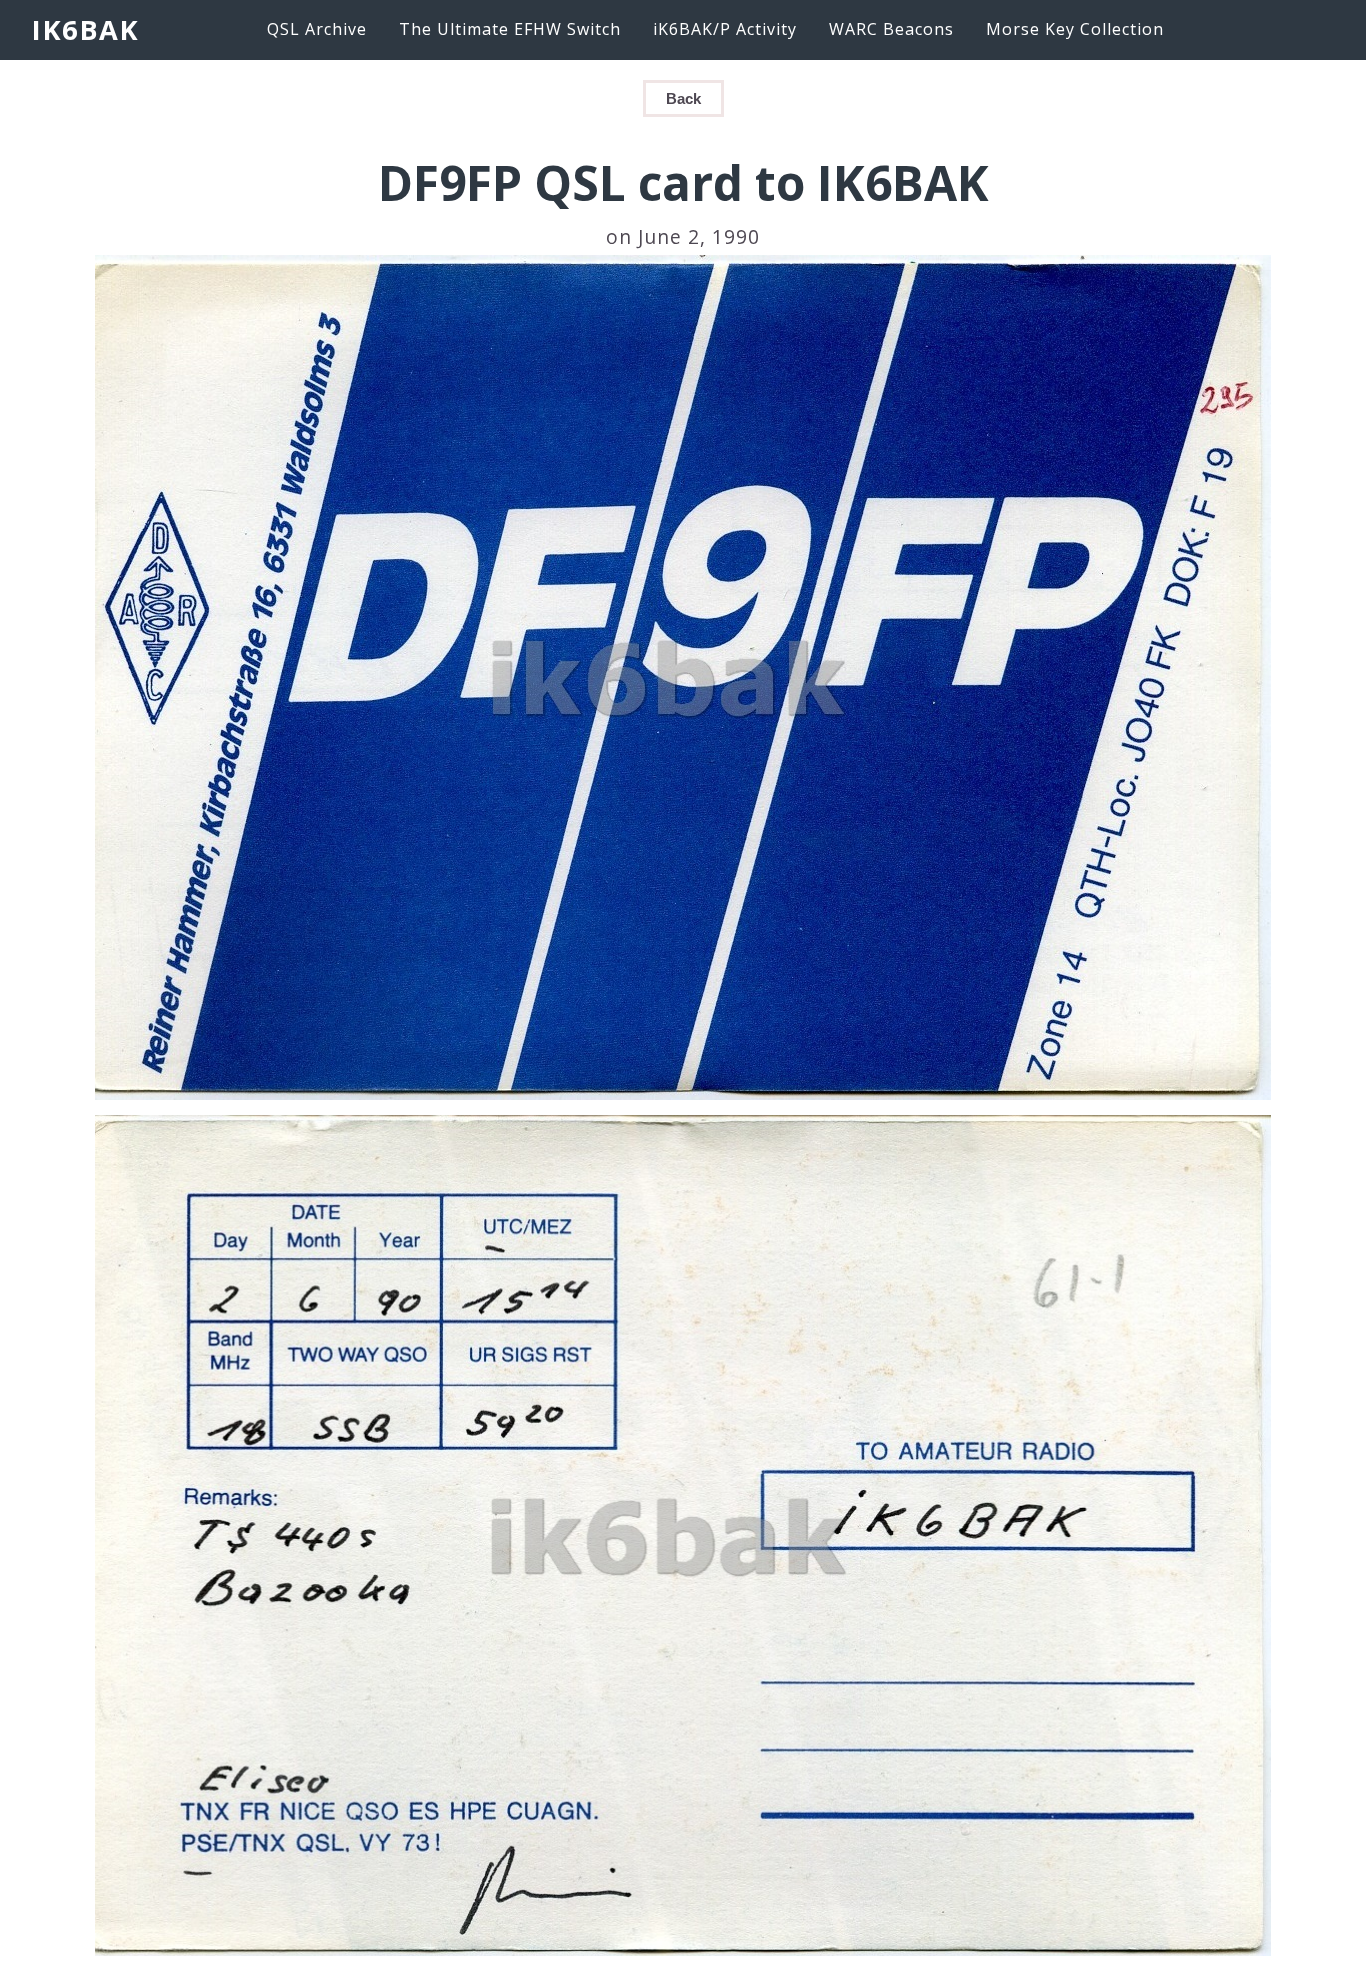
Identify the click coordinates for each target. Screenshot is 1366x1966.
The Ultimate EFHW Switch (510, 29)
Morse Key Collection (1075, 29)
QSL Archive (317, 29)
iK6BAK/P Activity (725, 29)
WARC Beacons (891, 29)
